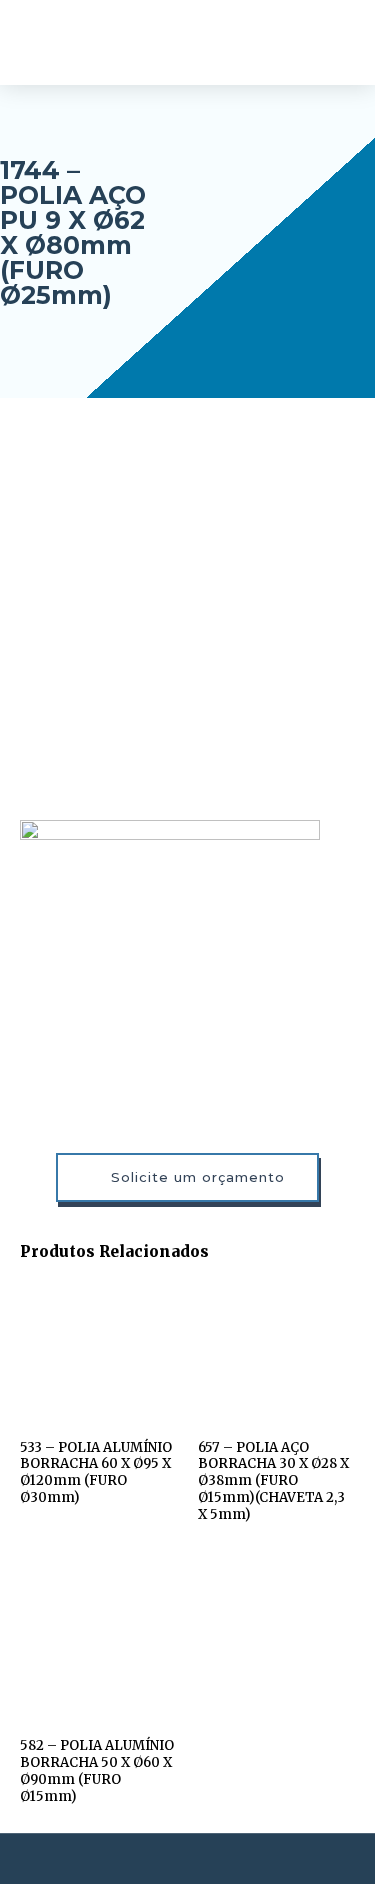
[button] (336, 42)
